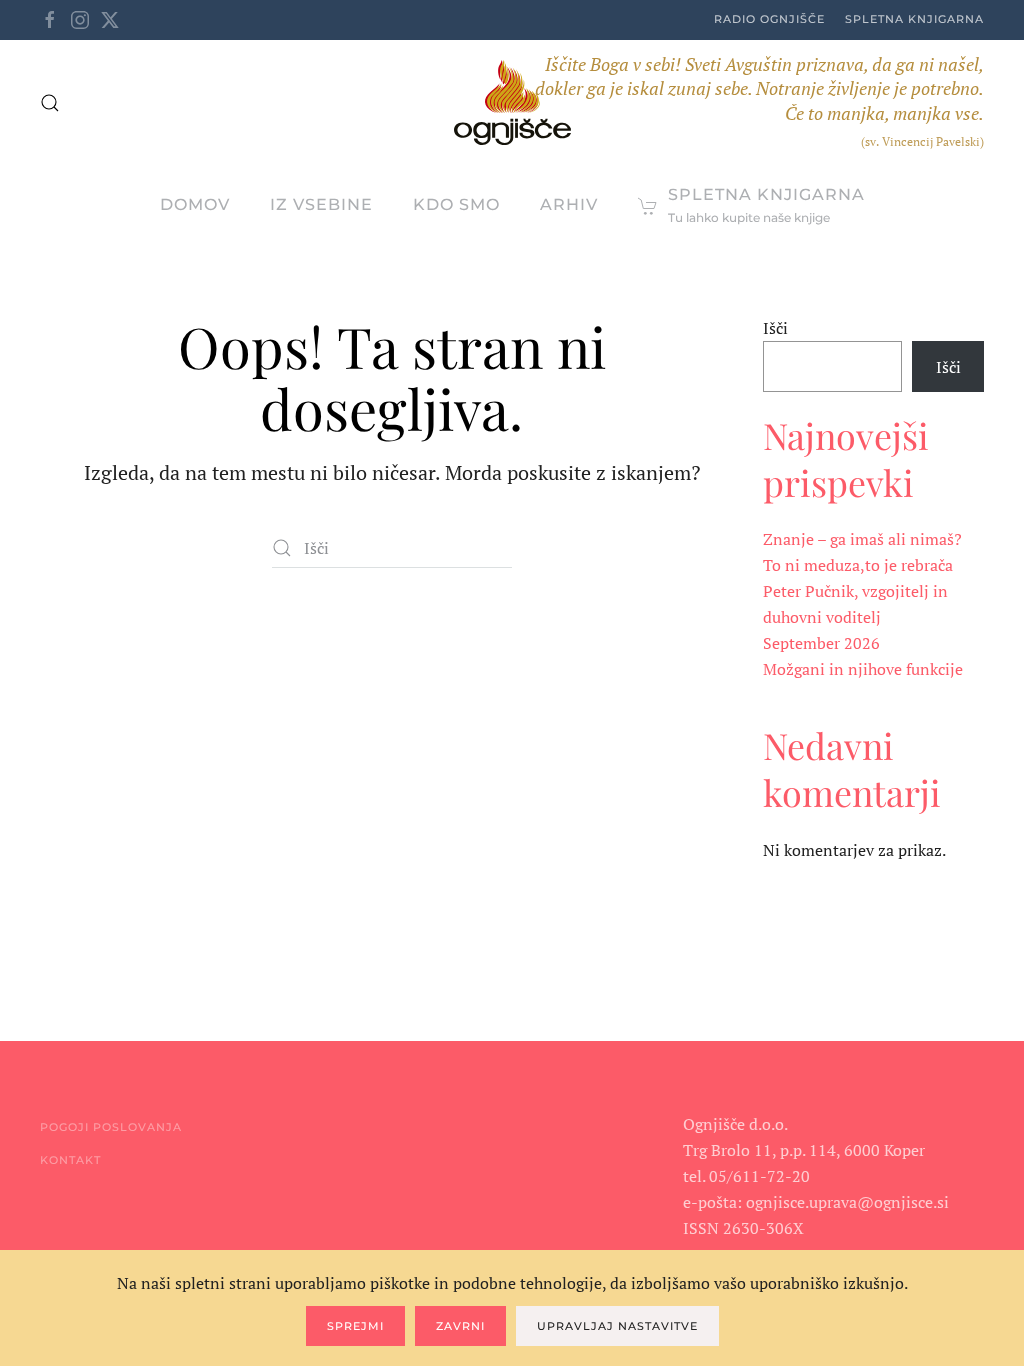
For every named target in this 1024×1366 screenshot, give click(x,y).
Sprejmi (355, 1326)
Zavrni (460, 1326)
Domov (195, 204)
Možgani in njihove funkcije (863, 669)
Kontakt (70, 1160)
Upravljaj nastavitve (617, 1326)
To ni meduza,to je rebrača (858, 565)
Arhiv (569, 204)
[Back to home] (512, 102)
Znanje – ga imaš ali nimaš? (862, 539)
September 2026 (821, 643)
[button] (50, 103)
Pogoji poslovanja (111, 1127)
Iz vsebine (321, 204)
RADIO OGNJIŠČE (769, 19)
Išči (775, 328)
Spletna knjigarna (914, 19)
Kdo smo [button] (456, 204)
